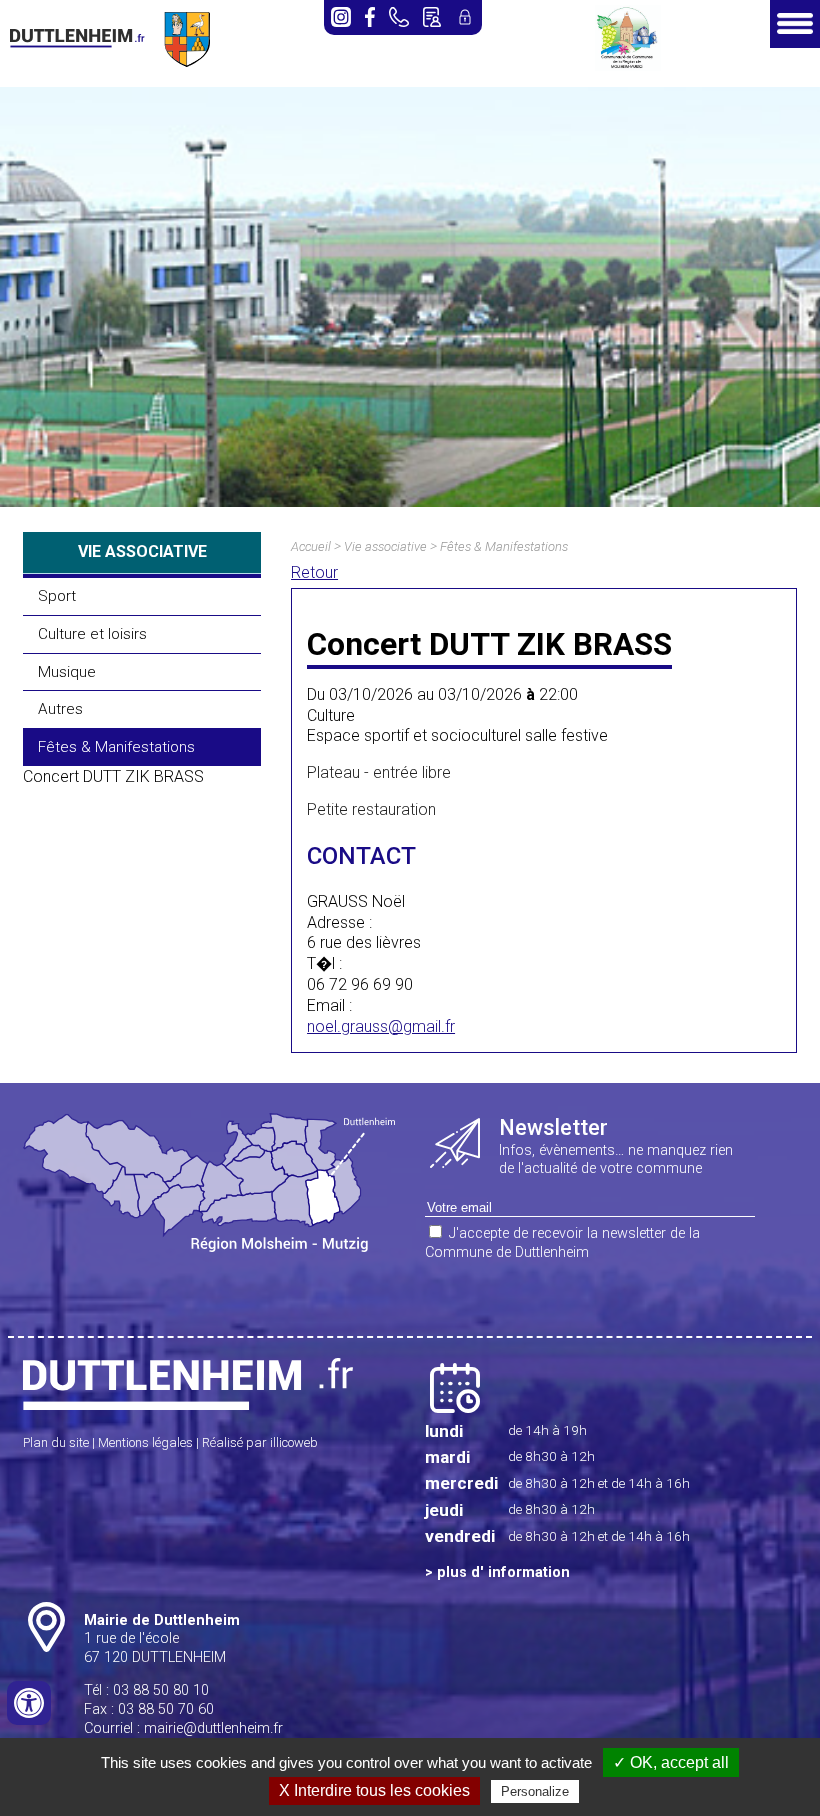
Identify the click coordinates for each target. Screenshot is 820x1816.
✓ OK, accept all (671, 1762)
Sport (57, 596)
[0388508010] (399, 17)
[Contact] (432, 17)
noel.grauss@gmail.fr (381, 1026)
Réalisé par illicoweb (260, 1442)
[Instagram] (341, 17)
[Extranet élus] (465, 17)
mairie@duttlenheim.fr (213, 1728)
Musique (67, 672)
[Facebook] (370, 17)
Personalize (535, 1791)
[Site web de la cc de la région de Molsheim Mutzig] (628, 65)
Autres (60, 709)
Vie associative (385, 546)
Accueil (311, 546)
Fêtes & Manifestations (116, 747)
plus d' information (503, 1572)
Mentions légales (145, 1442)
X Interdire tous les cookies (374, 1790)
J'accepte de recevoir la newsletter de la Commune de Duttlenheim (562, 1243)
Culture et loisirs (92, 634)
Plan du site (56, 1442)
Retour (314, 572)
